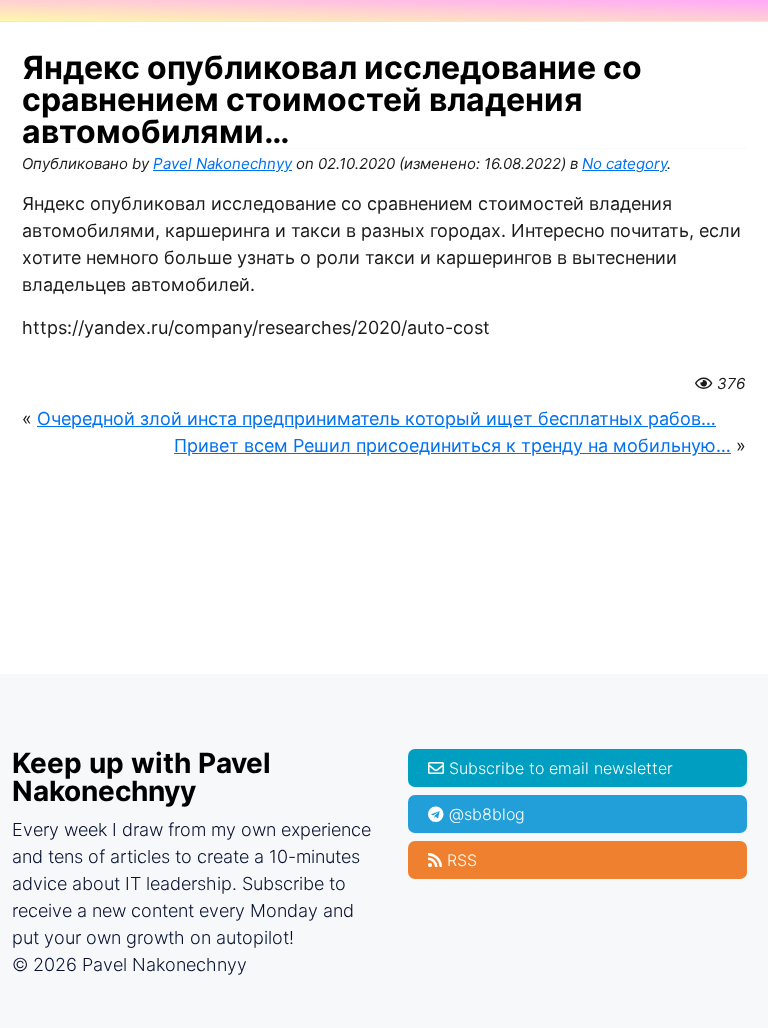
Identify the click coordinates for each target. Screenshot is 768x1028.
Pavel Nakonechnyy (222, 163)
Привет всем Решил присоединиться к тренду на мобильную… (452, 445)
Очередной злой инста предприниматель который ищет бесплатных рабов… (376, 418)
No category (624, 163)
